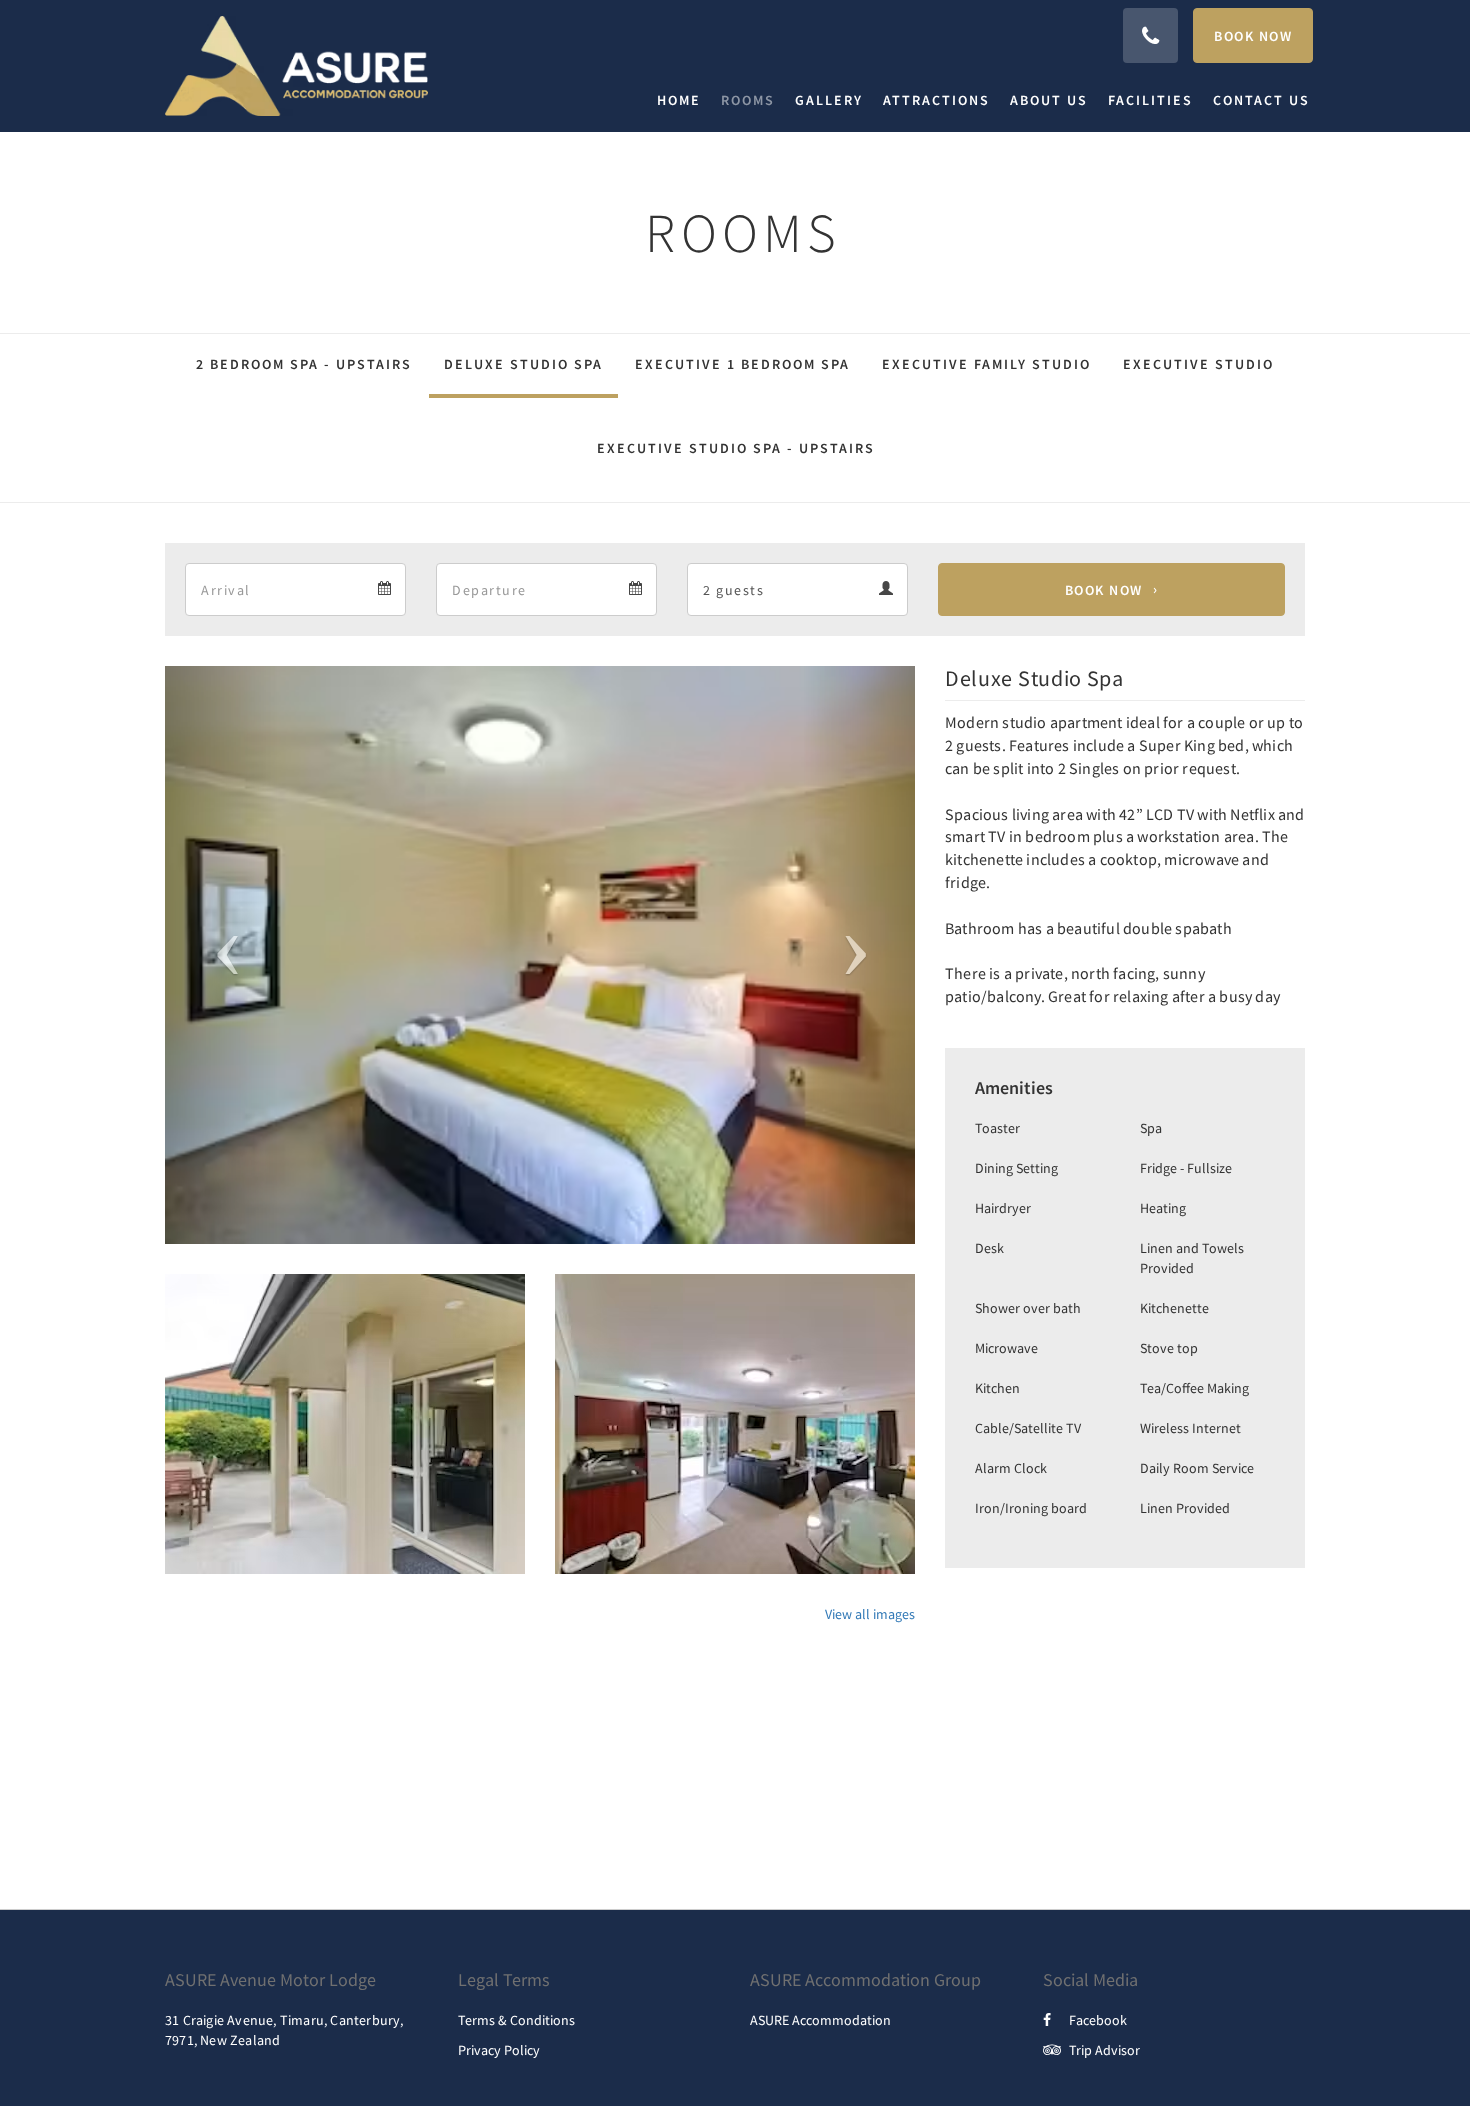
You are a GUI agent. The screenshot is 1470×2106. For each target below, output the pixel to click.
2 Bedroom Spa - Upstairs (304, 364)
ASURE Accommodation (820, 2020)
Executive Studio (1198, 364)
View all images (870, 1614)
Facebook (1098, 2020)
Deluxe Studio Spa (523, 364)
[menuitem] (684, 100)
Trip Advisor (1104, 2050)
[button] (221, 955)
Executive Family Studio (986, 364)
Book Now (1104, 590)
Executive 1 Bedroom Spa (742, 364)
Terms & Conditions (516, 2020)
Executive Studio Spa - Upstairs (736, 448)
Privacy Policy (499, 2050)
